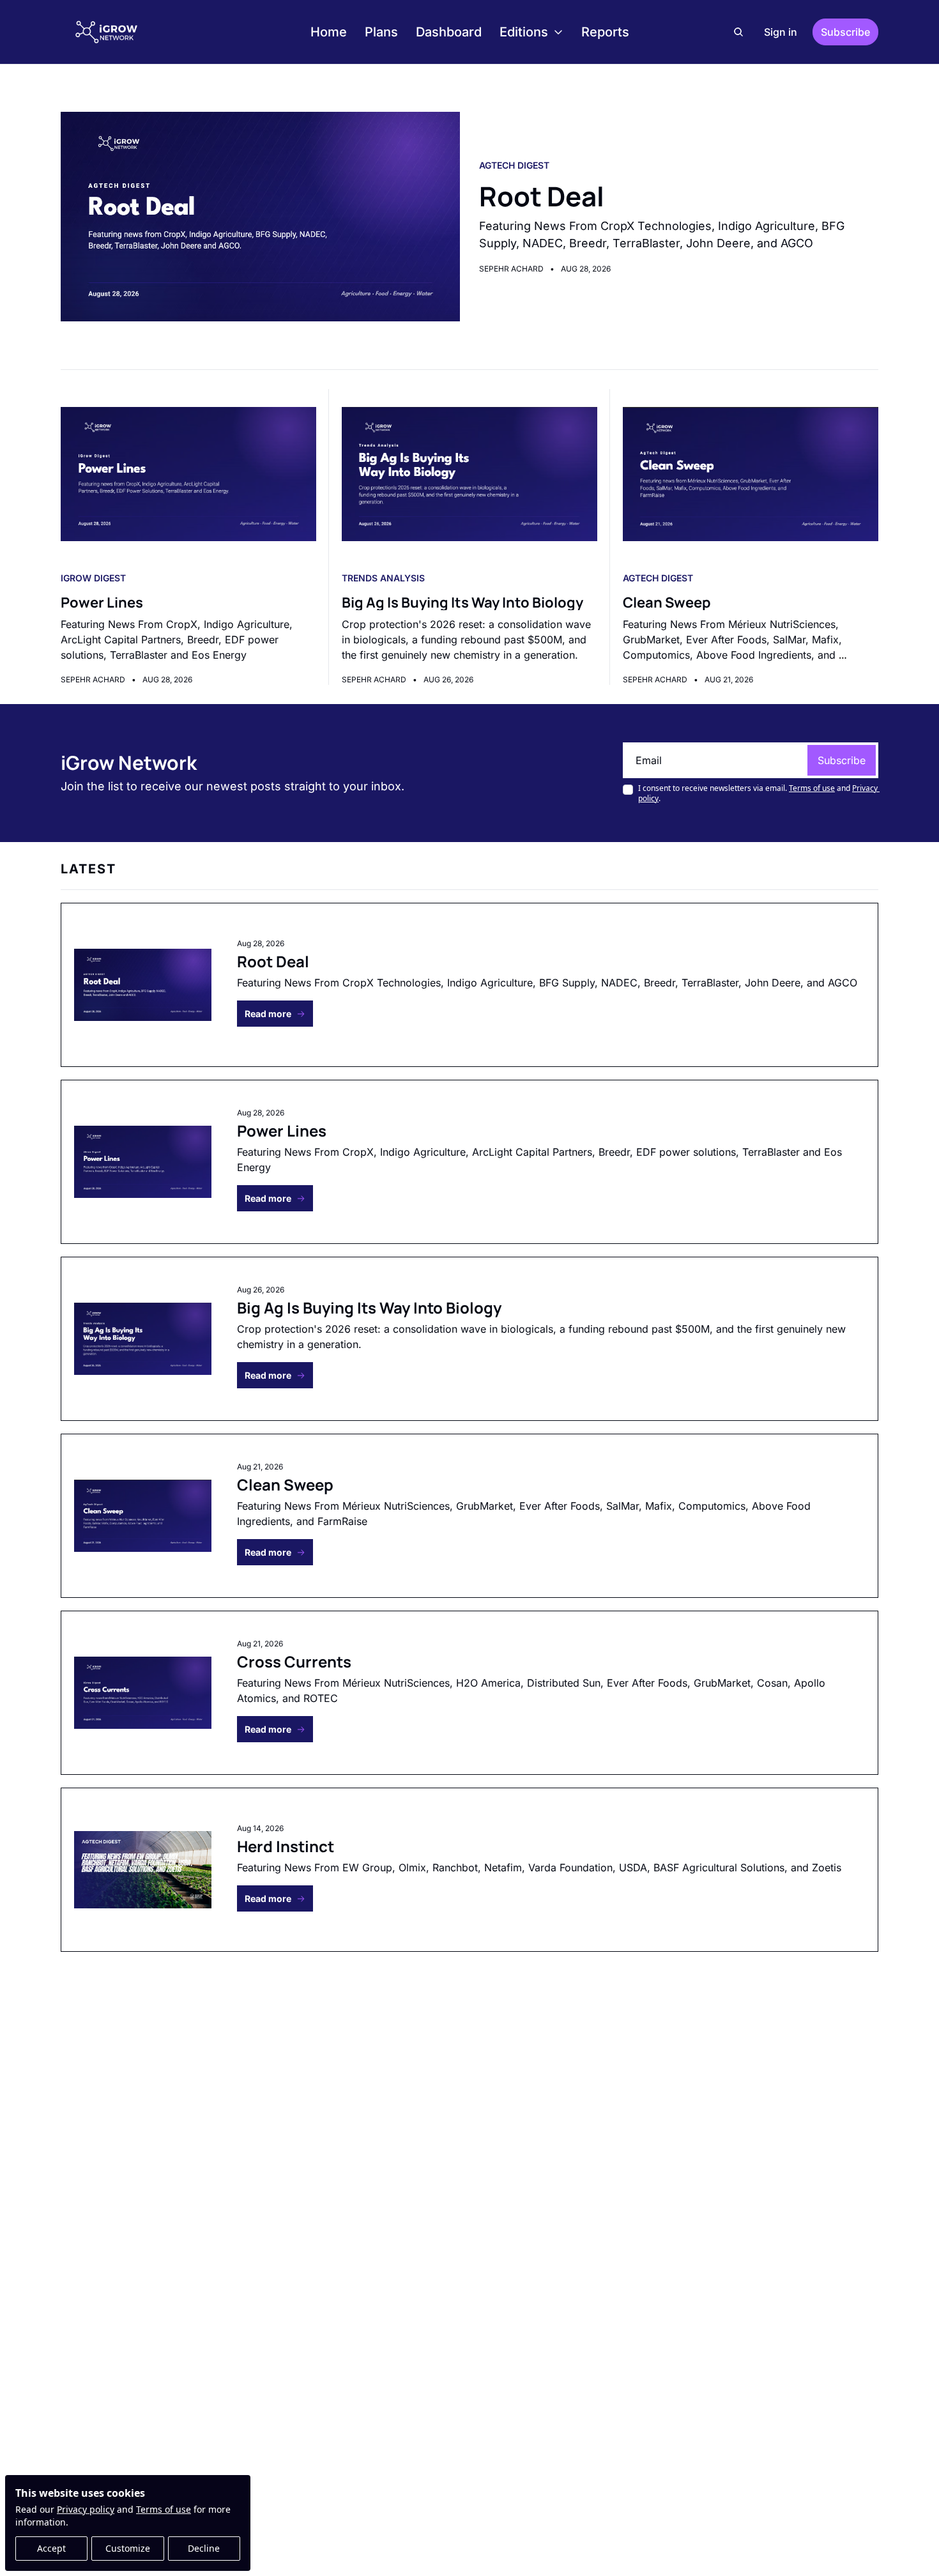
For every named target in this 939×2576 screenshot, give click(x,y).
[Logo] (107, 32)
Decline (204, 2548)
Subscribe (842, 760)
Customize (128, 2548)
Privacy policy (86, 2509)
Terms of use (164, 2509)
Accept (51, 2548)
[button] (275, 1014)
